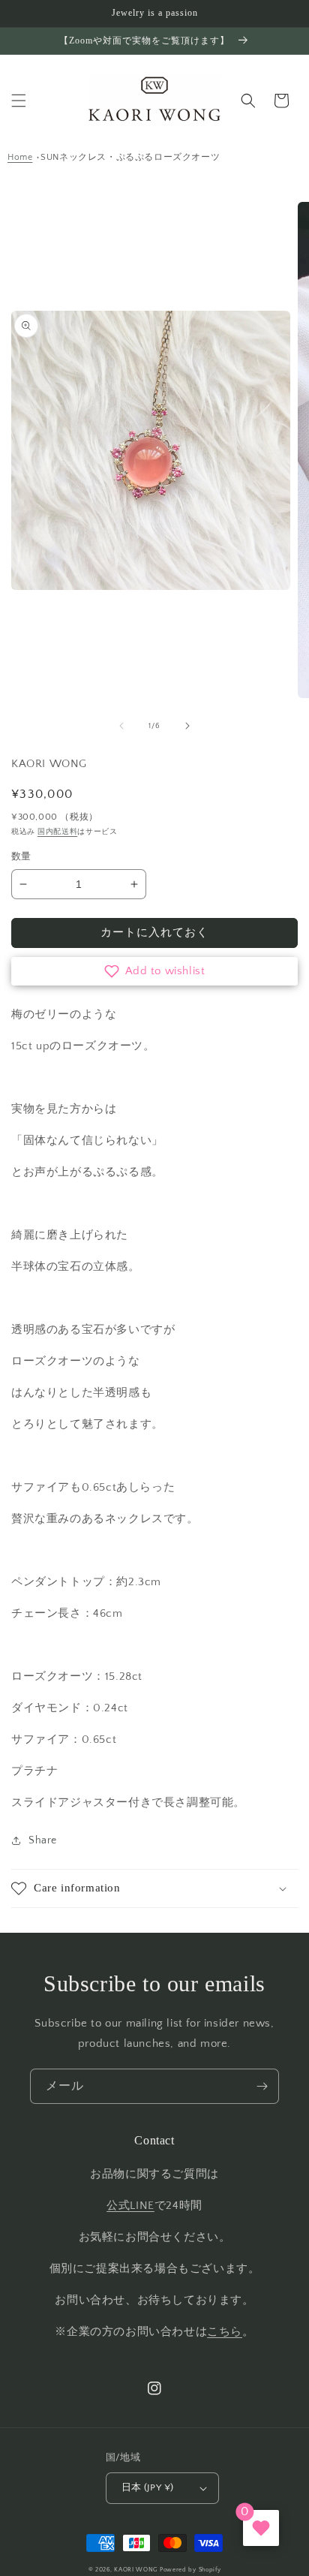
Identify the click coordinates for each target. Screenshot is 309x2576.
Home (20, 157)
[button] (19, 101)
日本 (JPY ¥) (148, 2487)
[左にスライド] (121, 726)
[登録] (262, 2086)
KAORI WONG (136, 2570)
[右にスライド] (187, 726)
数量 (21, 856)
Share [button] (43, 1840)
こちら (225, 2332)
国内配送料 (58, 832)
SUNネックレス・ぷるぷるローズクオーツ (130, 157)
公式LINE (130, 2206)
